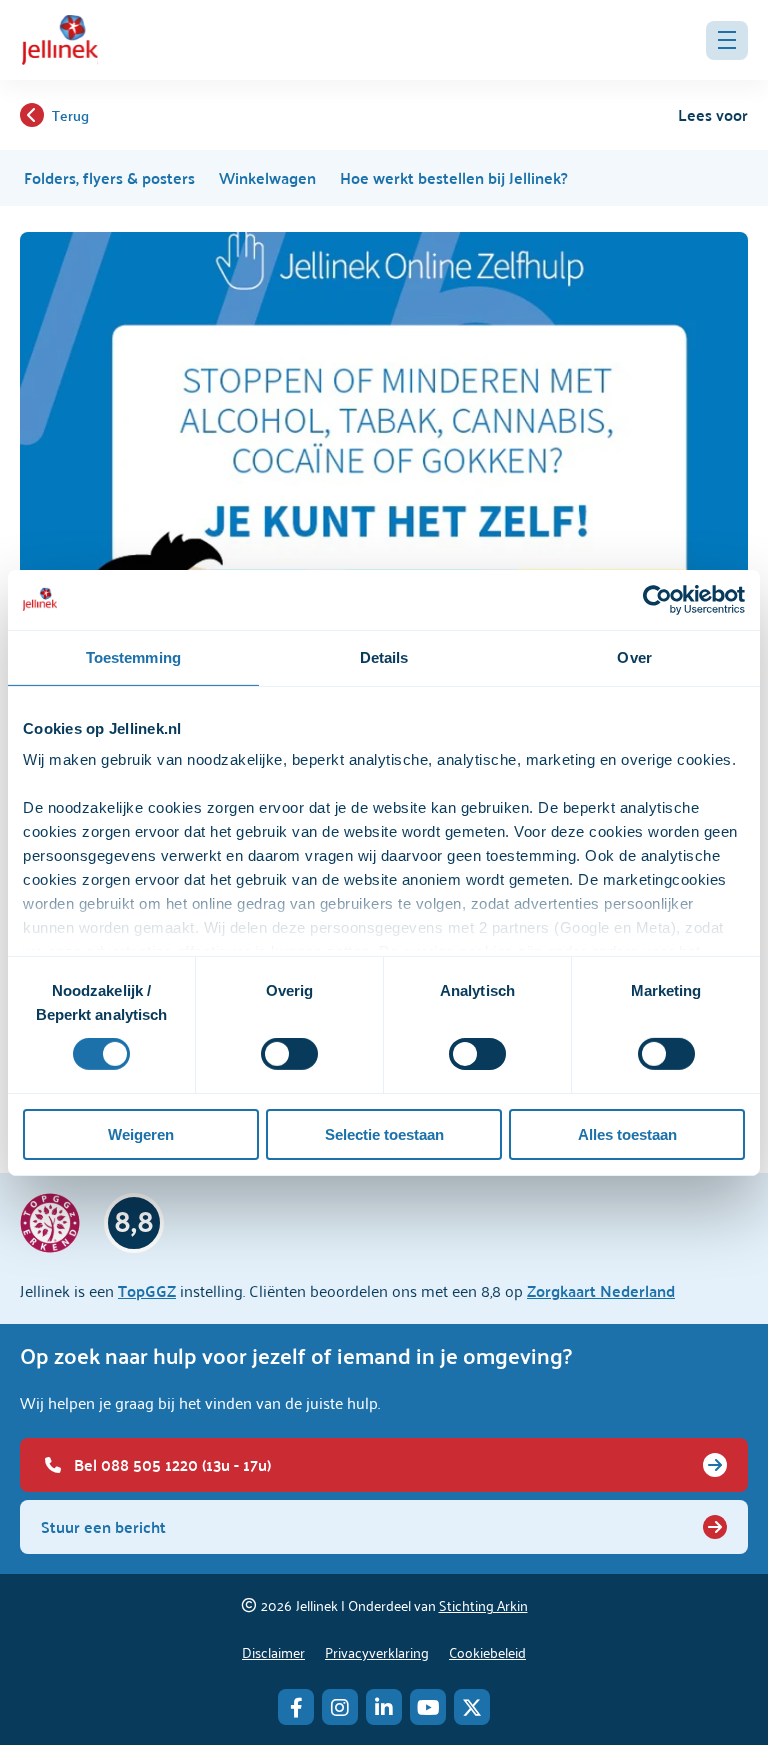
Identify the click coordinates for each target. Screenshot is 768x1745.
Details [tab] (384, 656)
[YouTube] (428, 1707)
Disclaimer (273, 1651)
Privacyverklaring (377, 1651)
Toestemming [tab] (133, 656)
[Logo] (60, 40)
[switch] (289, 1054)
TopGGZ (147, 1290)
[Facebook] (296, 1707)
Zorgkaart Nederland (601, 1290)
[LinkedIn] (384, 1707)
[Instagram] (340, 1707)
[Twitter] (472, 1707)
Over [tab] (634, 656)
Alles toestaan (627, 1134)
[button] (727, 40)
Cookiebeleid (487, 1651)
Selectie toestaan (384, 1134)
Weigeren (141, 1134)
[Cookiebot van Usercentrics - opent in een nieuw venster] (657, 599)
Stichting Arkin (483, 1604)
